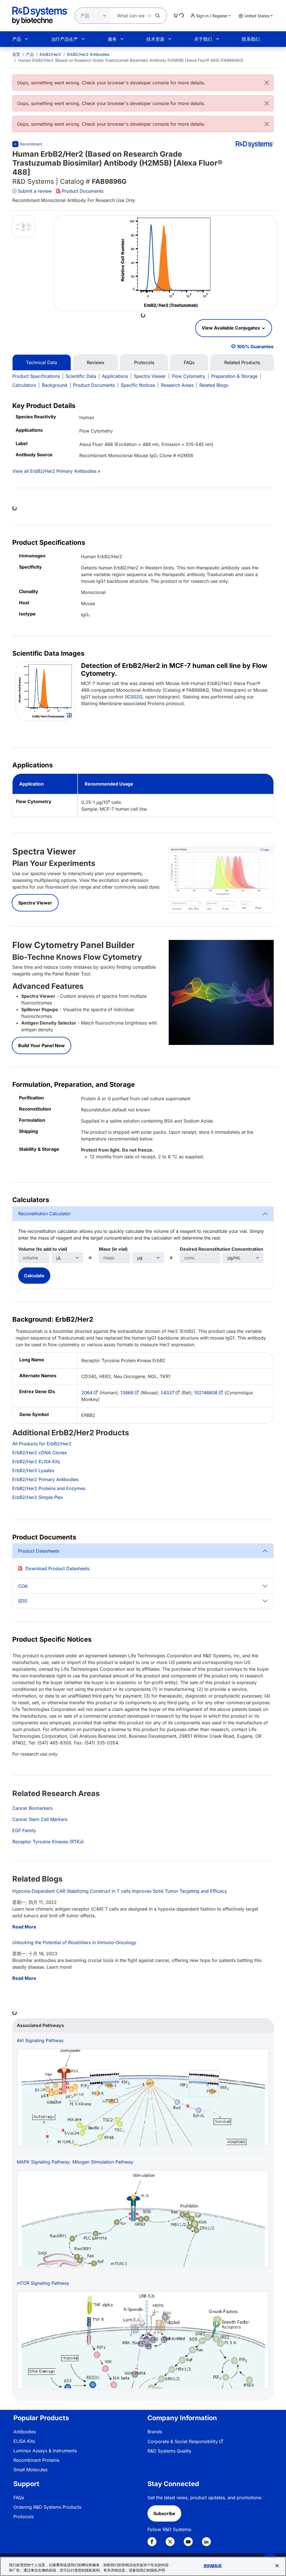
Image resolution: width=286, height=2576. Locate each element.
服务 (112, 39)
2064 (87, 1393)
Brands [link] (155, 2432)
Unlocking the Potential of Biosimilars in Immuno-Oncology (74, 1942)
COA (23, 1586)
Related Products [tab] (242, 362)
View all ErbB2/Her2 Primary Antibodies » (56, 471)
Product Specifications (36, 376)
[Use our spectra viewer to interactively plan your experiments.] (221, 879)
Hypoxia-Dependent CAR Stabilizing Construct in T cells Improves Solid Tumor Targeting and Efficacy (120, 1891)
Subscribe (164, 2513)
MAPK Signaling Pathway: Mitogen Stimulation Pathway (75, 2162)
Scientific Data (81, 376)
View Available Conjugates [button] (231, 328)
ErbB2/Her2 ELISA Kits (36, 1462)
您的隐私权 (213, 2566)
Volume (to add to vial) (43, 1249)
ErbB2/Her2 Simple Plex (38, 1497)
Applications (115, 376)
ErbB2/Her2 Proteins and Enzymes (49, 1488)
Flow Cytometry (189, 376)
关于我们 (203, 39)
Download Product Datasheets (57, 1568)
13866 (127, 1393)
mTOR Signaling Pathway (43, 2283)
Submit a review (35, 191)
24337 (167, 1393)
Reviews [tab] (96, 362)
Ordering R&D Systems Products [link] (47, 2507)
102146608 (206, 1393)
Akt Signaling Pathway (40, 2040)
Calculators (24, 385)
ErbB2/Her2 (50, 54)
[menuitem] (16, 54)
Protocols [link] (23, 2517)
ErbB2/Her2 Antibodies (88, 54)
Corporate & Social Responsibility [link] (183, 2441)
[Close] (267, 83)
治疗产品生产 (65, 39)
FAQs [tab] (189, 362)
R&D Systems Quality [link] (169, 2451)
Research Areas (177, 385)
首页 (16, 54)
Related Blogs (214, 385)
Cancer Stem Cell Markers (40, 1819)
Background (55, 385)
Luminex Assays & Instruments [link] (45, 2451)
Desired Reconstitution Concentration (221, 1249)
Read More (24, 1927)
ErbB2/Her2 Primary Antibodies (45, 1479)
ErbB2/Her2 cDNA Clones (40, 1453)
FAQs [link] (19, 2498)
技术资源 (155, 39)
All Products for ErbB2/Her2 (42, 1444)
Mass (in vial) (113, 1249)
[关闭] (277, 2566)
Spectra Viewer (150, 376)
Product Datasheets (39, 1551)
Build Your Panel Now (41, 1045)
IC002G (134, 697)
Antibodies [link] (25, 2432)
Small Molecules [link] (30, 2470)
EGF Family (24, 1830)
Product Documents (83, 191)
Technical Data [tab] (41, 362)
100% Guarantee (255, 347)
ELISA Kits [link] (24, 2441)
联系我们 (251, 39)
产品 (17, 39)
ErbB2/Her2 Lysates (33, 1470)
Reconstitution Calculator (44, 1214)
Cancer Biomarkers (32, 1808)
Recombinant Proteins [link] (36, 2460)
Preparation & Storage (234, 376)
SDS (23, 1601)
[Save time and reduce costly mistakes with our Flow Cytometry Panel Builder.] (221, 992)
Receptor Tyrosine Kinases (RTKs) (48, 1842)
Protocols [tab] (144, 362)
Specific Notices (138, 385)
